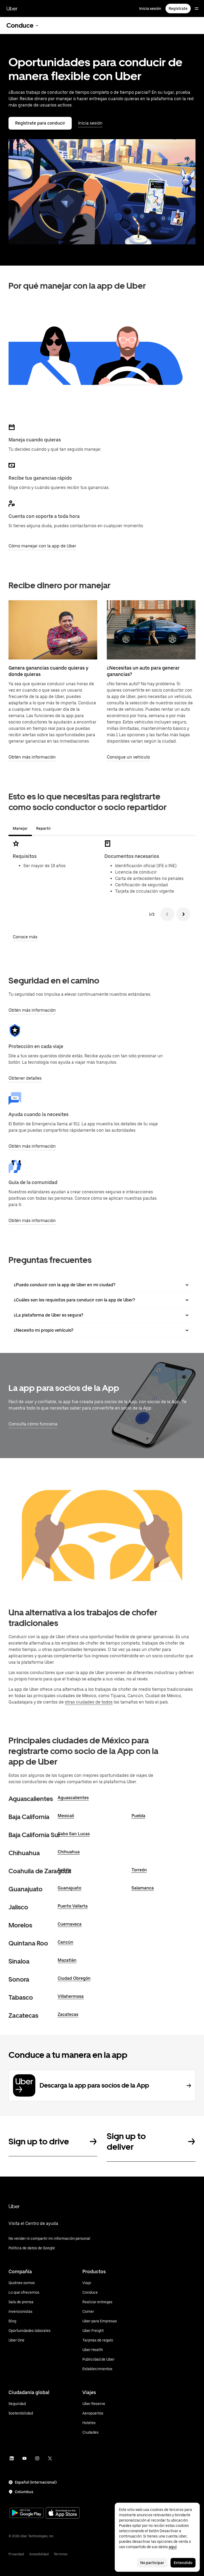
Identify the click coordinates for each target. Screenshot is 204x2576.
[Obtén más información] (53, 630)
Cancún (65, 1942)
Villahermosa (71, 1996)
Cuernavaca (70, 1924)
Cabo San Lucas (74, 1834)
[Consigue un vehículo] (151, 630)
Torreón (139, 1870)
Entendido (183, 2563)
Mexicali (66, 1816)
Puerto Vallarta (73, 1906)
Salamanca (143, 1888)
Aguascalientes (73, 1798)
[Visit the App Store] (63, 2513)
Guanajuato (69, 1888)
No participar (152, 2563)
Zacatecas (68, 2014)
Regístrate (178, 8)
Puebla (138, 1816)
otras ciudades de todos (89, 1702)
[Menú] (197, 8)
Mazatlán (67, 1960)
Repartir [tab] (44, 828)
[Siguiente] (183, 914)
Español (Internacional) (36, 2482)
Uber (12, 8)
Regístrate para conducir (40, 123)
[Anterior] (167, 914)
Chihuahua (69, 1852)
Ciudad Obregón (74, 1978)
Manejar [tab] (20, 828)
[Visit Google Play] (27, 2513)
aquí (173, 2547)
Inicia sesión (150, 8)
